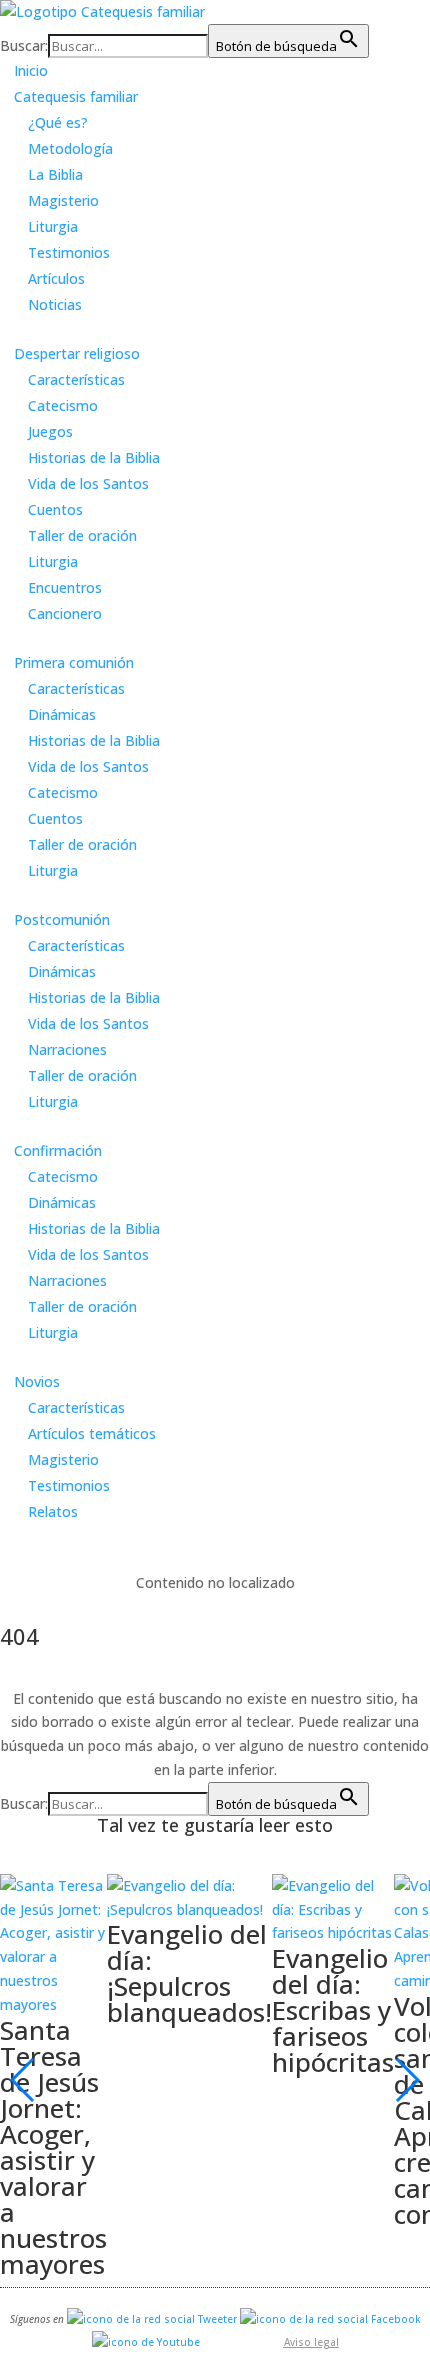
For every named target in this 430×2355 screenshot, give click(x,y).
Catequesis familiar (76, 96)
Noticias (55, 304)
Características (76, 379)
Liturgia (53, 226)
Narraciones (67, 1049)
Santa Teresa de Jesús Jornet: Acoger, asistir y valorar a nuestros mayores (53, 2147)
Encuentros (65, 587)
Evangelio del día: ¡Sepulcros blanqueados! (189, 1973)
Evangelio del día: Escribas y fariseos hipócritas (333, 2010)
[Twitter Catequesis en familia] (152, 2319)
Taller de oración (82, 535)
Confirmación (58, 1150)
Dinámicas (62, 714)
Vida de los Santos (88, 483)
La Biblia (55, 174)
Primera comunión (74, 662)
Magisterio (63, 200)
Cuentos (55, 509)
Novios (37, 1381)
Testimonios (69, 252)
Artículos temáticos (92, 1433)
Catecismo (63, 405)
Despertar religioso (77, 353)
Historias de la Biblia (94, 457)
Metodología (70, 148)
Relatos (53, 1511)
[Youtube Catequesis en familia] (146, 2342)
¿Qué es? (58, 122)
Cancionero (65, 613)
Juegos (50, 431)
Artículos (56, 278)
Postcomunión (62, 919)
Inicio (31, 70)
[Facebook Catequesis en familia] (330, 2319)
